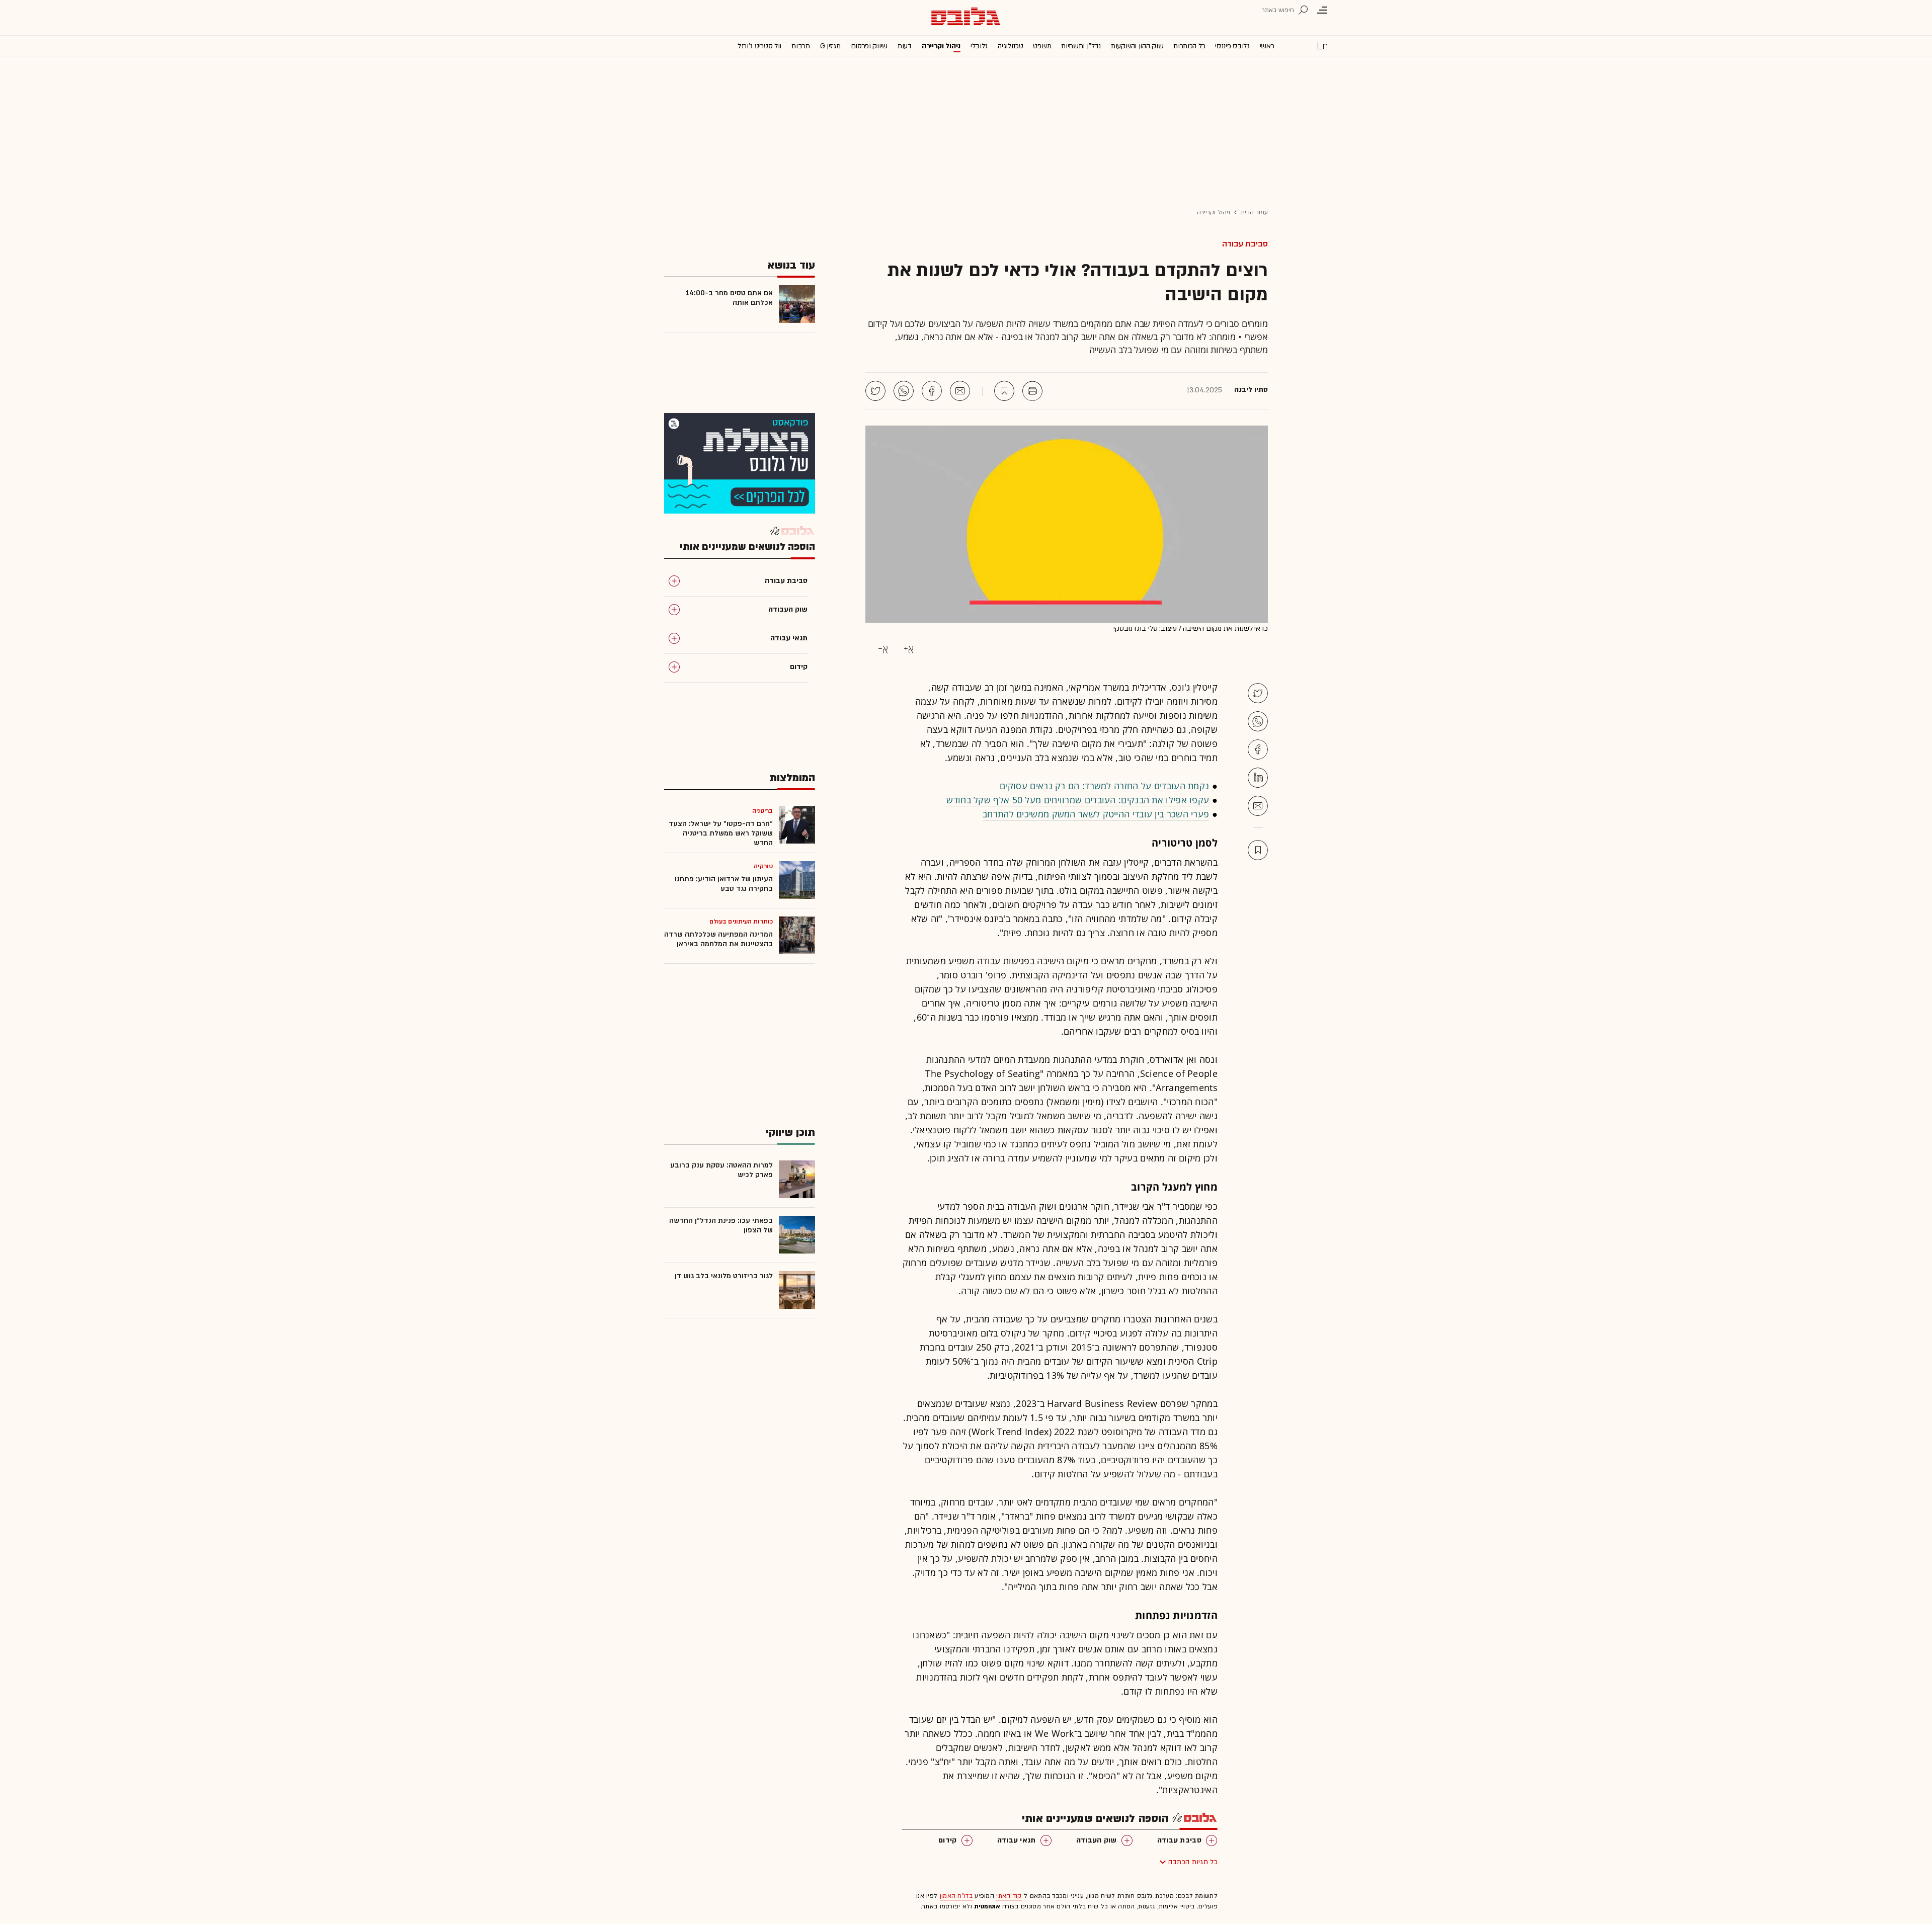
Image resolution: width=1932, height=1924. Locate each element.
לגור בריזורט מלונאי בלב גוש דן (724, 1276)
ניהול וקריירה (941, 46)
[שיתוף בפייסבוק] (932, 391)
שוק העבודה (1097, 1840)
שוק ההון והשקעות (1137, 46)
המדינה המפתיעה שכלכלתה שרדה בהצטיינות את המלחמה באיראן (718, 939)
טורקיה (763, 866)
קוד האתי (1009, 1896)
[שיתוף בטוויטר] (875, 391)
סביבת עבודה (1245, 244)
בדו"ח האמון (956, 1896)
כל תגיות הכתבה (1193, 1862)
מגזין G (830, 46)
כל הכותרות (1189, 46)
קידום (948, 1840)
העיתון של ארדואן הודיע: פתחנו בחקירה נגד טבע (724, 884)
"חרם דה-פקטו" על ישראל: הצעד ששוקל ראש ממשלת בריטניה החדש (721, 833)
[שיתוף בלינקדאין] (1258, 778)
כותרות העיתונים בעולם (741, 922)
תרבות (801, 46)
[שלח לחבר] (1258, 806)
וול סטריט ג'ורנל (759, 46)
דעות (905, 46)
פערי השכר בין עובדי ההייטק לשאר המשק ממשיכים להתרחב (1096, 814)
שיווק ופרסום (869, 46)
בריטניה (762, 811)
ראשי (1267, 46)
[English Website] (1322, 45)
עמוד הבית (1254, 212)
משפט (1042, 46)
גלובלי (979, 46)
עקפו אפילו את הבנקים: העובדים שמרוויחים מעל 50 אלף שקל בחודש (1078, 800)
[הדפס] (1032, 391)
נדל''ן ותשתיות (1081, 46)
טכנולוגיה (1010, 46)
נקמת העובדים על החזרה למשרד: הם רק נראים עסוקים (1104, 786)
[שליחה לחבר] (960, 391)
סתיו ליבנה (1251, 390)
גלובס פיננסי (1232, 46)
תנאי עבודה (1017, 1840)
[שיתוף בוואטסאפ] (904, 391)
